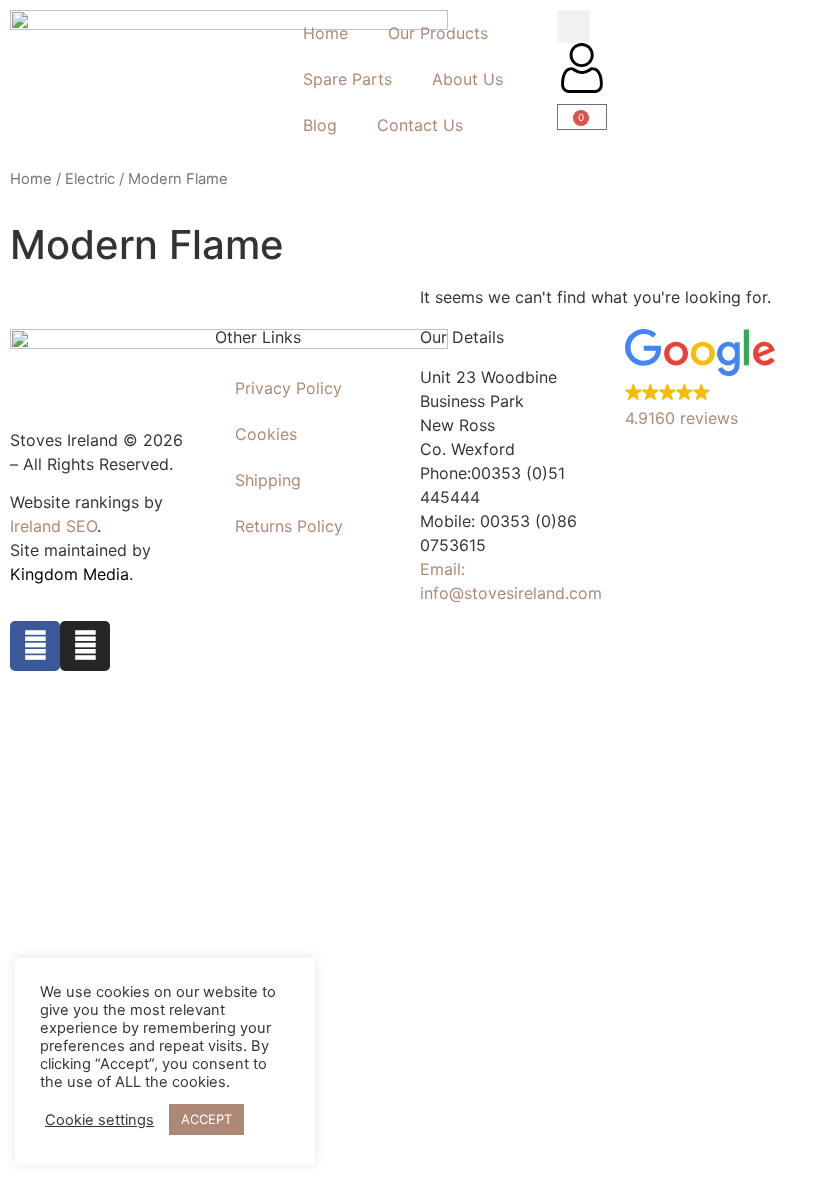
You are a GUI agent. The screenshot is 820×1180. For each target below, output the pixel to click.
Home (325, 33)
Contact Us (420, 125)
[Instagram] (85, 646)
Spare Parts (347, 79)
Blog (320, 125)
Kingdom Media (69, 574)
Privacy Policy (288, 388)
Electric (90, 179)
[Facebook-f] (35, 646)
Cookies (266, 434)
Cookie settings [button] (99, 1120)
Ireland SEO (53, 526)
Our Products (438, 33)
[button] (573, 26)
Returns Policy (289, 526)
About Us (467, 79)
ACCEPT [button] (206, 1119)
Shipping (268, 480)
